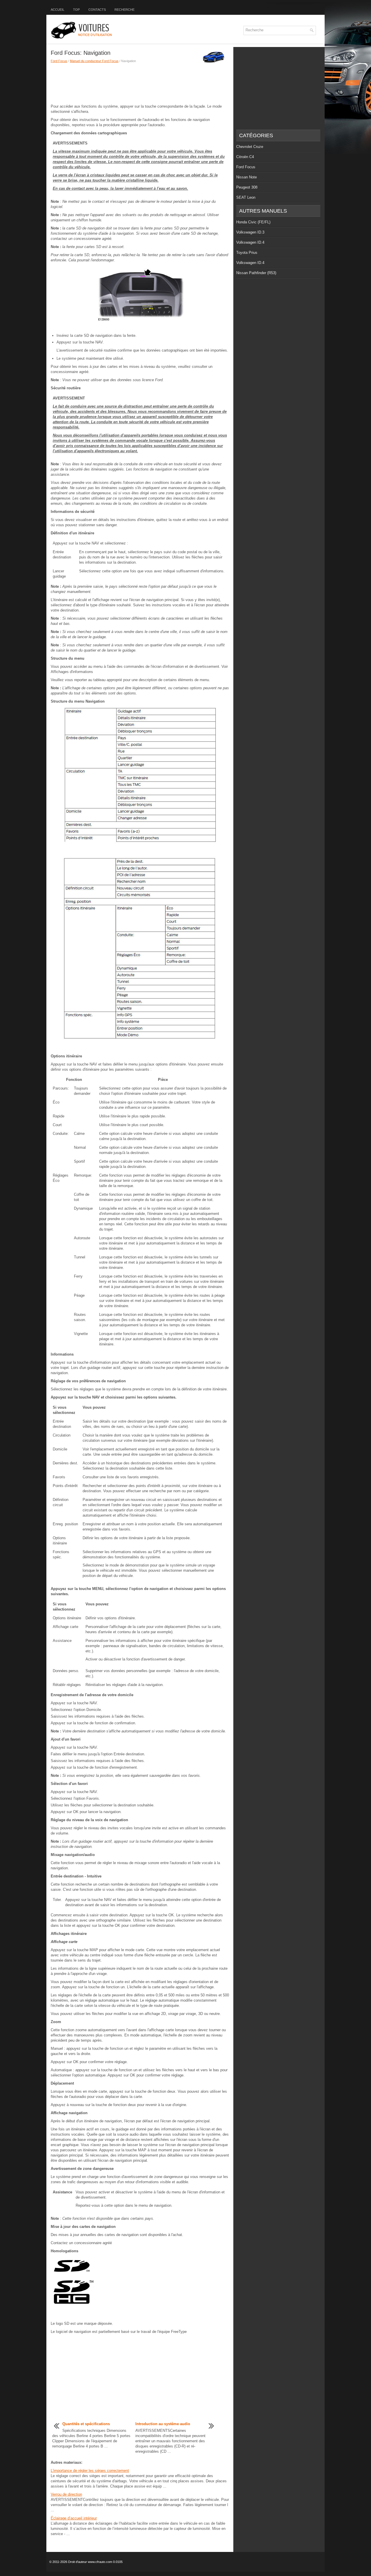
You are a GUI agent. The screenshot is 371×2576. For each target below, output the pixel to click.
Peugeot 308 (247, 187)
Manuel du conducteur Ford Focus (94, 61)
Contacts (97, 10)
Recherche (124, 10)
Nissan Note (247, 177)
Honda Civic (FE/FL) (253, 222)
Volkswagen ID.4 (250, 242)
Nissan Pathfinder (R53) (256, 273)
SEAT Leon (246, 197)
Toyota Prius (247, 253)
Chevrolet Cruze (250, 147)
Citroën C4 (245, 157)
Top (76, 10)
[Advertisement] (140, 84)
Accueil (58, 10)
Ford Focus (59, 61)
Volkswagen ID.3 (250, 232)
